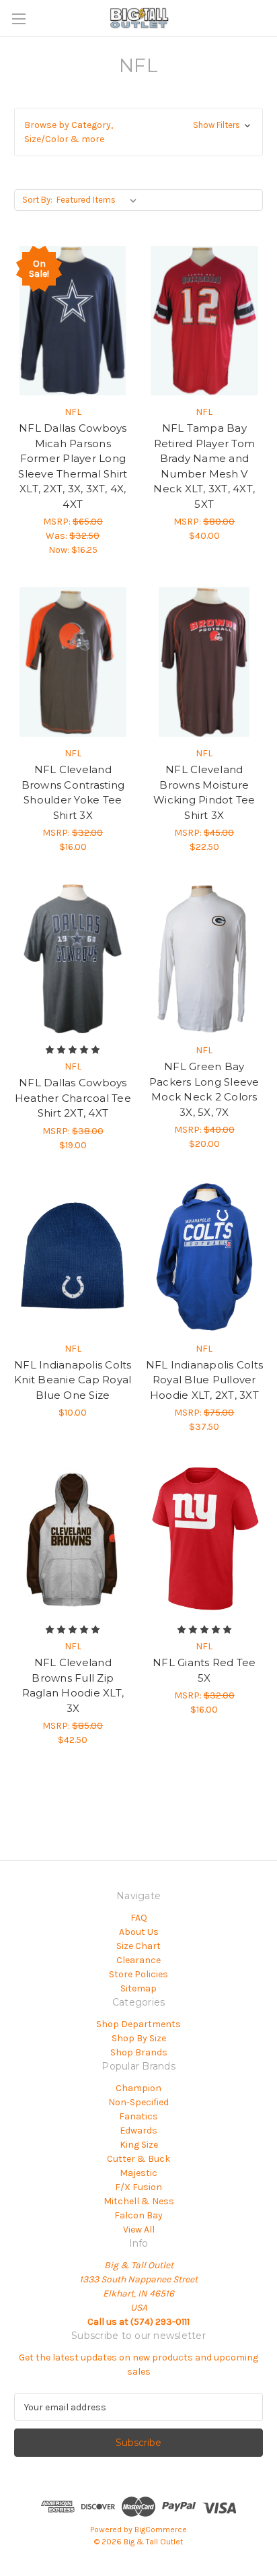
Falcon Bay (138, 2215)
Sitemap (138, 1988)
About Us (139, 1932)
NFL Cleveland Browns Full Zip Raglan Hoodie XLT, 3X (73, 1685)
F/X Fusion (138, 2187)
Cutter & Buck (138, 2159)
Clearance (138, 1960)
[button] (138, 132)
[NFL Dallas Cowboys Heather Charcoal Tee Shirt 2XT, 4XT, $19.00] (73, 959)
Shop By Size (139, 2038)
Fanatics (138, 2116)
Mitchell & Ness (139, 2201)
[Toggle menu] (18, 19)
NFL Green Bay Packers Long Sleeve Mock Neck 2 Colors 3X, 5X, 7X (204, 1089)
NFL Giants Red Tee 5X (204, 1670)
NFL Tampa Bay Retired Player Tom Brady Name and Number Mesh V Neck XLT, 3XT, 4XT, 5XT (204, 466)
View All (139, 2230)
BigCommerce (161, 2530)
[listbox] (99, 200)
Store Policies (138, 1974)
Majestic (138, 2173)
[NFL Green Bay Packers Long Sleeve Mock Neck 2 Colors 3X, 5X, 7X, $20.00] (205, 959)
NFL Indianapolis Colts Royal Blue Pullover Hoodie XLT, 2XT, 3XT (205, 1380)
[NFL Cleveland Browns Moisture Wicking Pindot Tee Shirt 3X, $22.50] (205, 662)
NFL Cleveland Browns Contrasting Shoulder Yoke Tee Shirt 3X (73, 792)
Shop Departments (138, 2024)
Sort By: (37, 200)
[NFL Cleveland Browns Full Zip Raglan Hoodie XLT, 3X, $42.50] (73, 1539)
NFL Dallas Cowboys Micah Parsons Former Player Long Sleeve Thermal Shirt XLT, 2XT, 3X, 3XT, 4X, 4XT (73, 466)
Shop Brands (139, 2052)
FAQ (139, 1918)
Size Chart (138, 1946)
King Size (139, 2145)
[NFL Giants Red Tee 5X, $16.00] (205, 1539)
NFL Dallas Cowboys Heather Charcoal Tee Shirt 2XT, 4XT (73, 1098)
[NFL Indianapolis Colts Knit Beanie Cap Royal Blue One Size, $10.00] (73, 1257)
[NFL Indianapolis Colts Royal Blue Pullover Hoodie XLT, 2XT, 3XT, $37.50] (205, 1257)
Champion (138, 2088)
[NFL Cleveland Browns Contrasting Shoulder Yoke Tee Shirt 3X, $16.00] (73, 662)
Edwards (138, 2131)
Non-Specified (138, 2102)
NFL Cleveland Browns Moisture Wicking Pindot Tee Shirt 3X (204, 792)
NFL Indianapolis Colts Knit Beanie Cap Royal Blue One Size (73, 1380)
